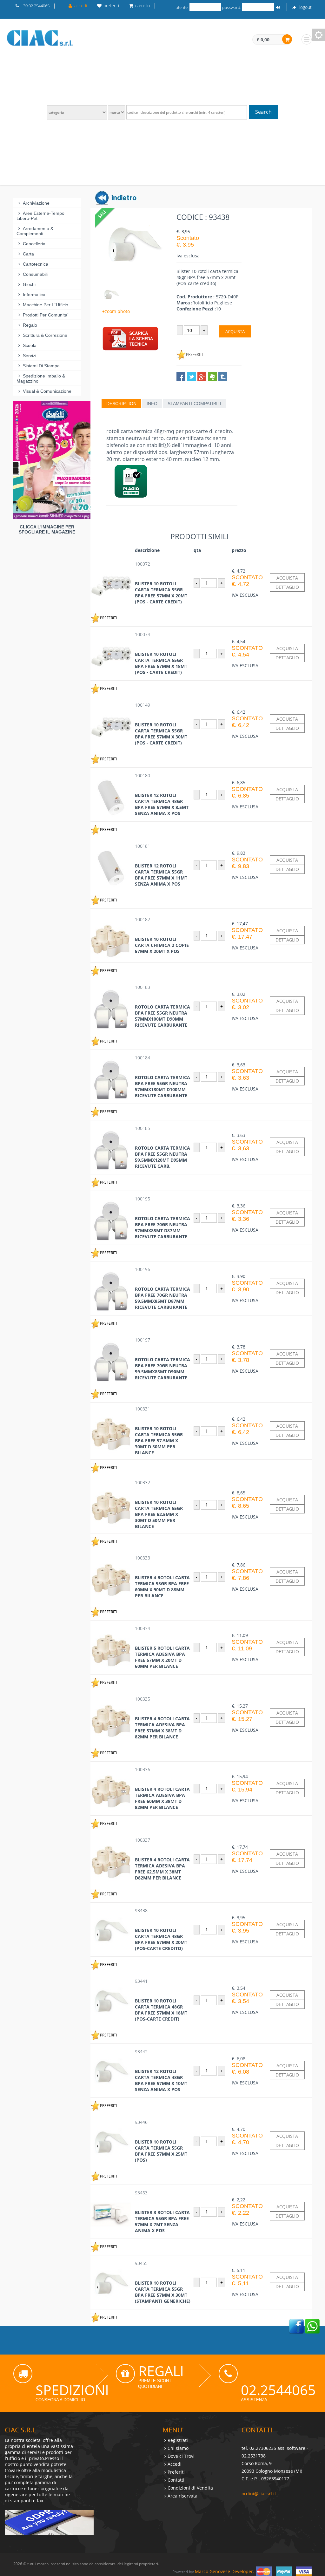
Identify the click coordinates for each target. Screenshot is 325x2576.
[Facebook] (296, 2326)
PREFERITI (194, 354)
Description (121, 404)
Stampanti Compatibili (194, 404)
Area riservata (182, 2496)
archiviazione (36, 203)
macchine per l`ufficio (46, 305)
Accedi (175, 2464)
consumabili (35, 274)
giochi (29, 284)
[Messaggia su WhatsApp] (312, 2326)
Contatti (176, 2480)
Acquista (235, 331)
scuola (30, 345)
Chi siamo (178, 2448)
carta (28, 254)
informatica (34, 295)
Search (263, 112)
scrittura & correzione (45, 335)
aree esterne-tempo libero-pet (40, 216)
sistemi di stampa (41, 366)
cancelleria (34, 244)
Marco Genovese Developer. (225, 2571)
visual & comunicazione (47, 391)
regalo (30, 325)
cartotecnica (36, 264)
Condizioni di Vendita (190, 2488)
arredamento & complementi (35, 231)
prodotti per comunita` (46, 315)
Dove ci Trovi (181, 2456)
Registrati (178, 2440)
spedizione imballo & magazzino (41, 378)
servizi (30, 356)
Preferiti (176, 2472)
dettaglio (287, 587)
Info (152, 404)
